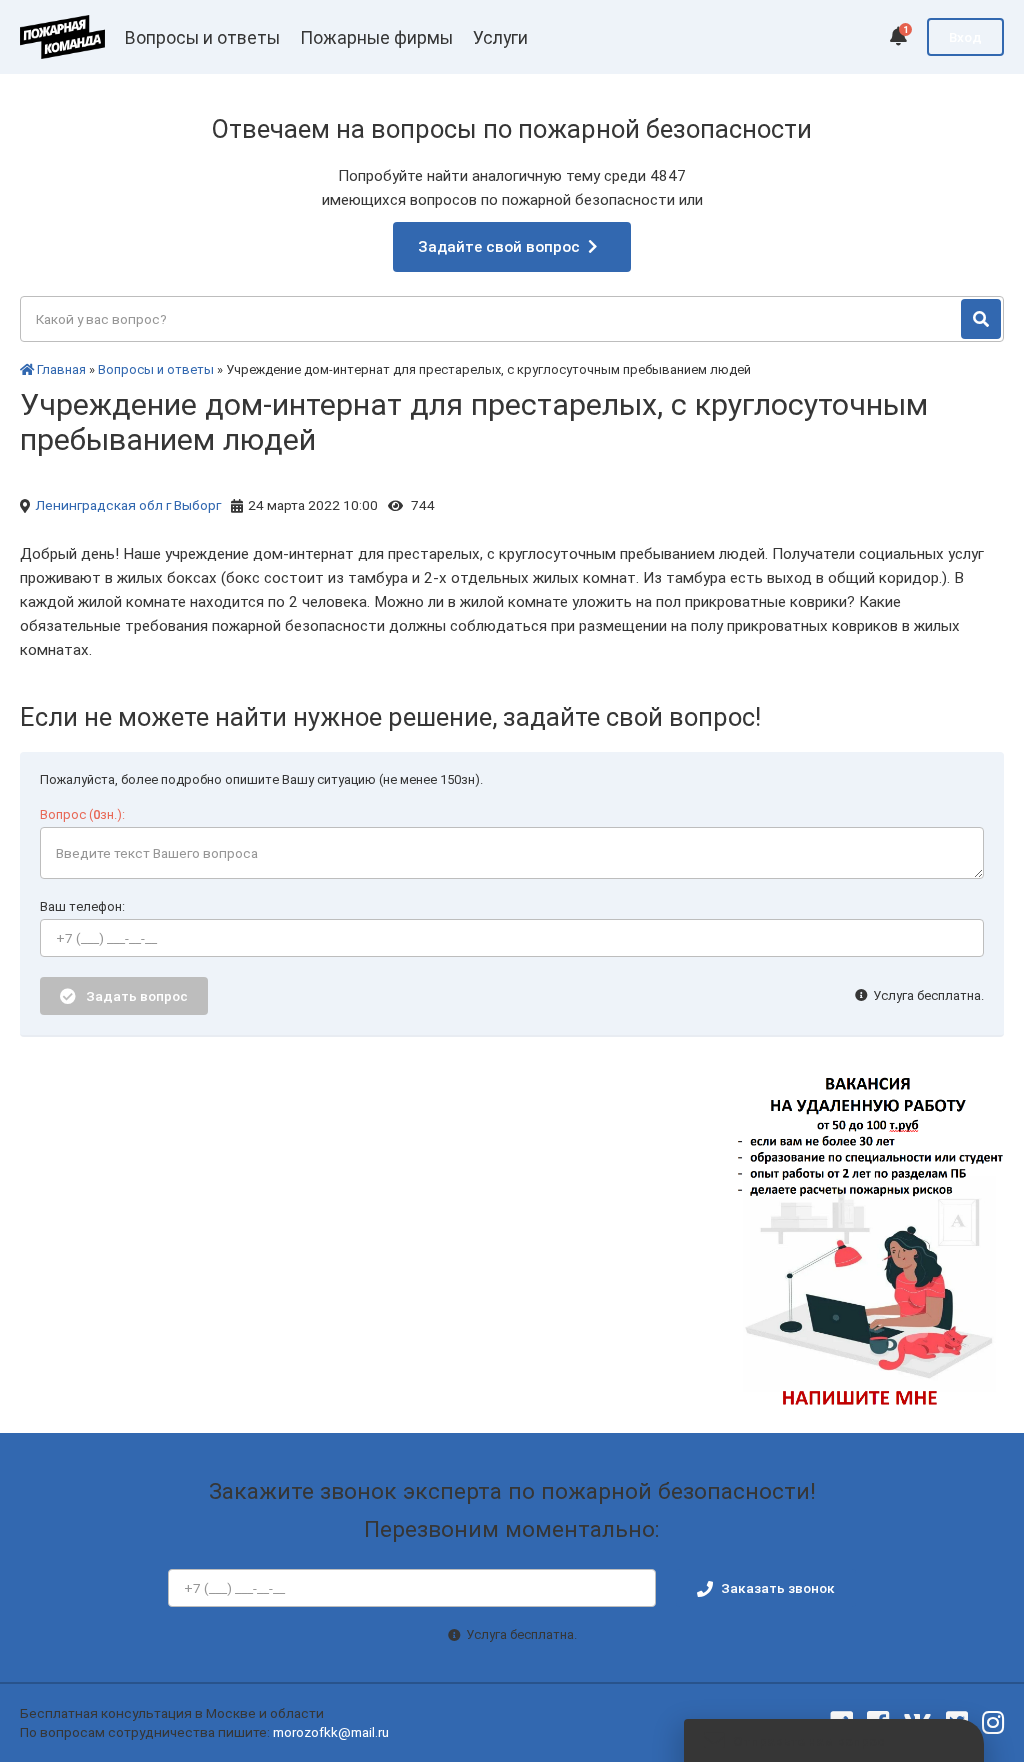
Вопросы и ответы (202, 38)
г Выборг (193, 505)
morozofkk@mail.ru (331, 1732)
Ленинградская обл (99, 505)
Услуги (500, 38)
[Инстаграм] (993, 1723)
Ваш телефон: (82, 906)
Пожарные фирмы (376, 38)
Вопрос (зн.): (82, 814)
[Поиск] (981, 319)
